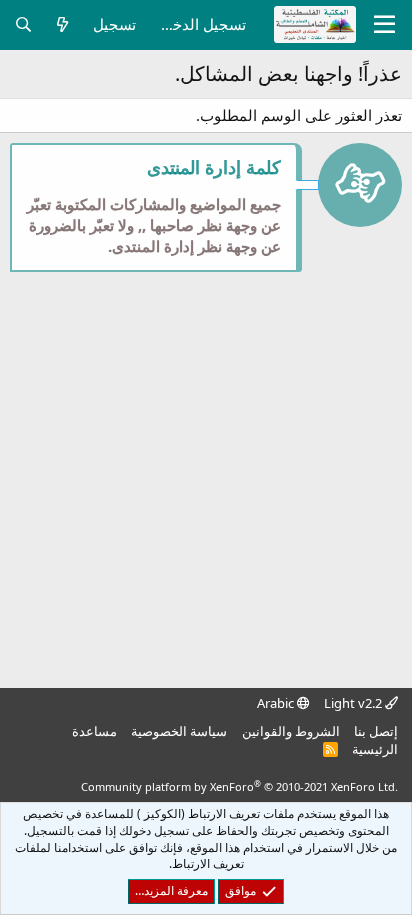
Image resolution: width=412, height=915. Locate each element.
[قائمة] (384, 25)
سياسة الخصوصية (179, 731)
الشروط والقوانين (291, 731)
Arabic (277, 703)
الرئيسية (375, 749)
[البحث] (23, 24)
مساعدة (94, 731)
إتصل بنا (376, 731)
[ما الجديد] (62, 24)
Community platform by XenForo (239, 786)
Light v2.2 (354, 703)
